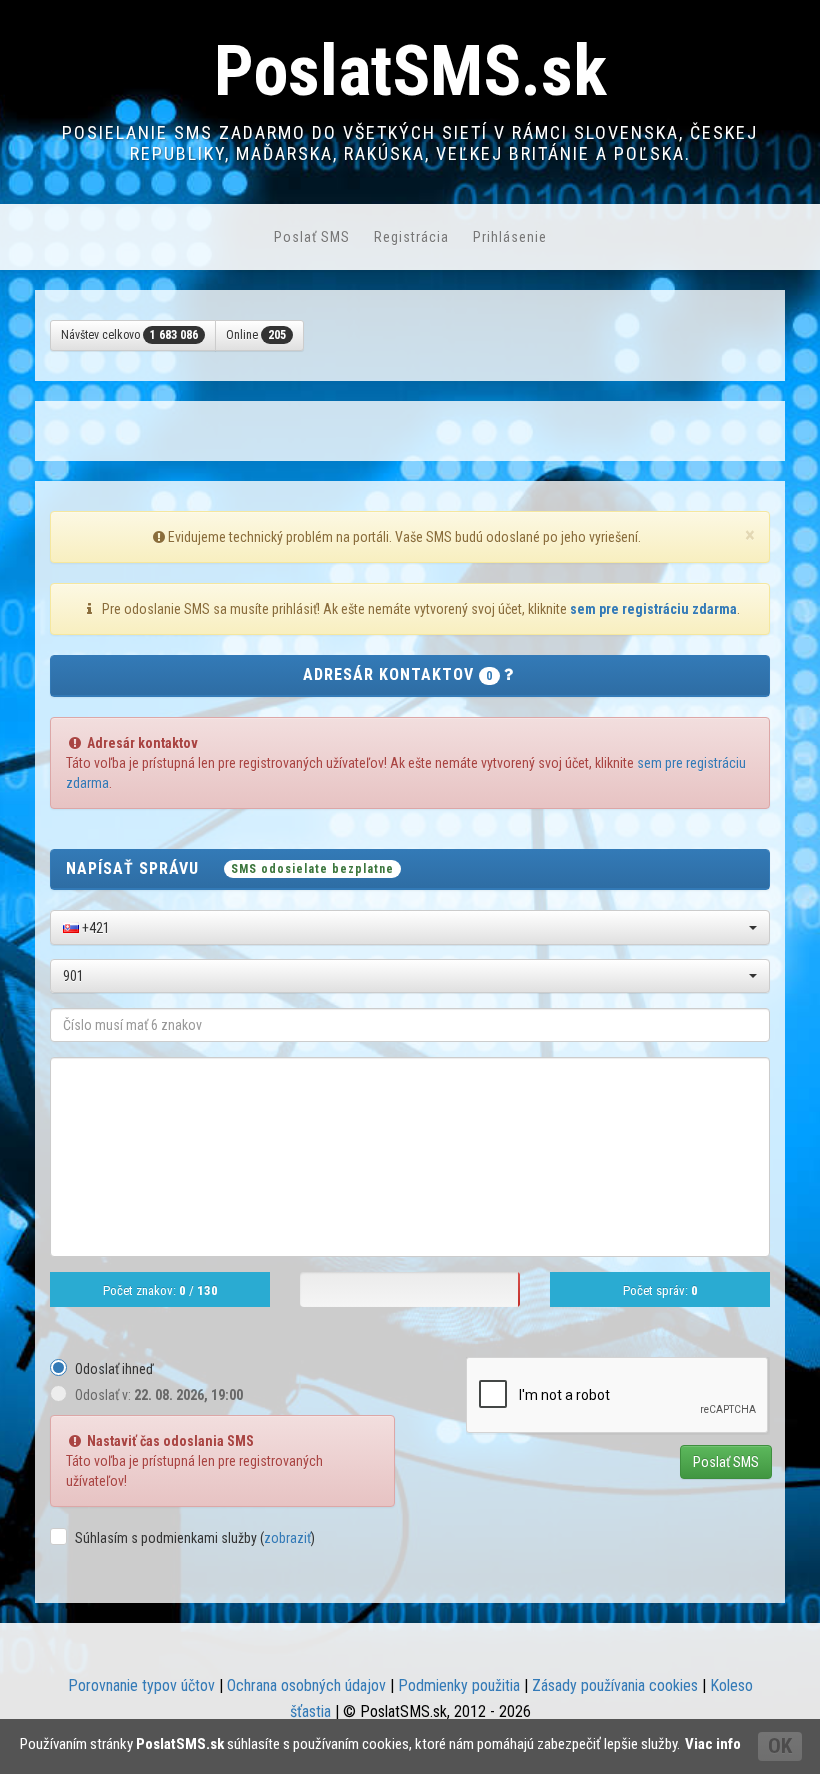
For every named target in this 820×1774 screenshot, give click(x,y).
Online (256, 335)
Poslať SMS (312, 237)
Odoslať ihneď (114, 1369)
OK (780, 1746)
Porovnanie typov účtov (141, 1685)
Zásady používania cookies (615, 1685)
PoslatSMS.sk (410, 71)
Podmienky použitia (459, 1685)
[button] (410, 927)
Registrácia (411, 237)
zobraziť (287, 1538)
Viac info (713, 1744)
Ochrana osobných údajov (306, 1685)
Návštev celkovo (129, 335)
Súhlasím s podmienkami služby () (195, 1538)
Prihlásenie (510, 237)
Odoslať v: (159, 1395)
